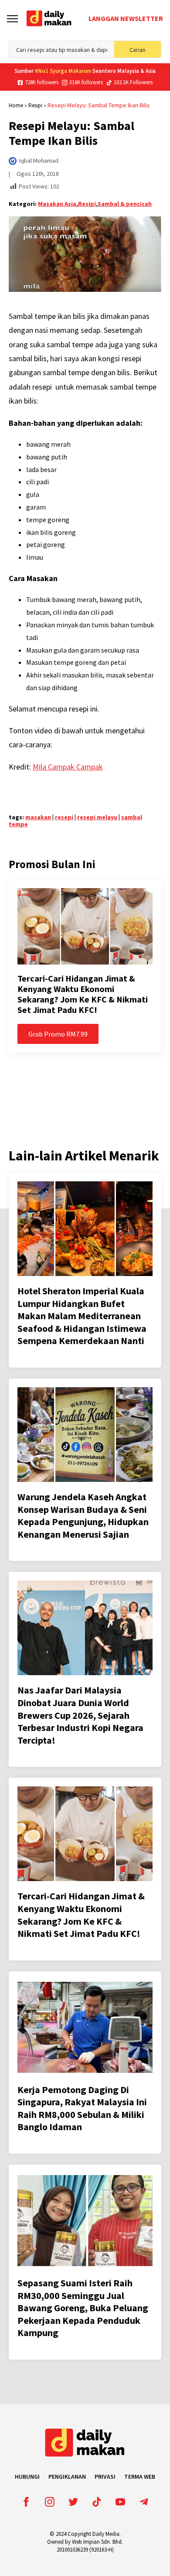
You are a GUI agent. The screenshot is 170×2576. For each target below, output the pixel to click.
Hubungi (27, 2477)
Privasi (105, 2477)
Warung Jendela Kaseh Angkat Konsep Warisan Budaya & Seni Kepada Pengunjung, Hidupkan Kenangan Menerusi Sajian (83, 1515)
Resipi (35, 105)
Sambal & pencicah (125, 204)
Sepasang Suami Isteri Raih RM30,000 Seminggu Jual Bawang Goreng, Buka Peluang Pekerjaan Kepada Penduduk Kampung (83, 2308)
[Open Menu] (12, 19)
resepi (64, 817)
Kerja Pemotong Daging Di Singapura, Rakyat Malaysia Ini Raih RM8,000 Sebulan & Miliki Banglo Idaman (82, 2108)
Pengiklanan (67, 2477)
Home (16, 105)
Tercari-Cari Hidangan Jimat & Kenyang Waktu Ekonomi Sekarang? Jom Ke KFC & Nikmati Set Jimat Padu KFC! (83, 994)
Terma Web (140, 2477)
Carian (138, 50)
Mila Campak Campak (68, 767)
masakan (38, 817)
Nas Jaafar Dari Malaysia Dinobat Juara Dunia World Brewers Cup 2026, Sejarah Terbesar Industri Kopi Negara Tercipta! (80, 1715)
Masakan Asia (57, 204)
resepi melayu (97, 817)
